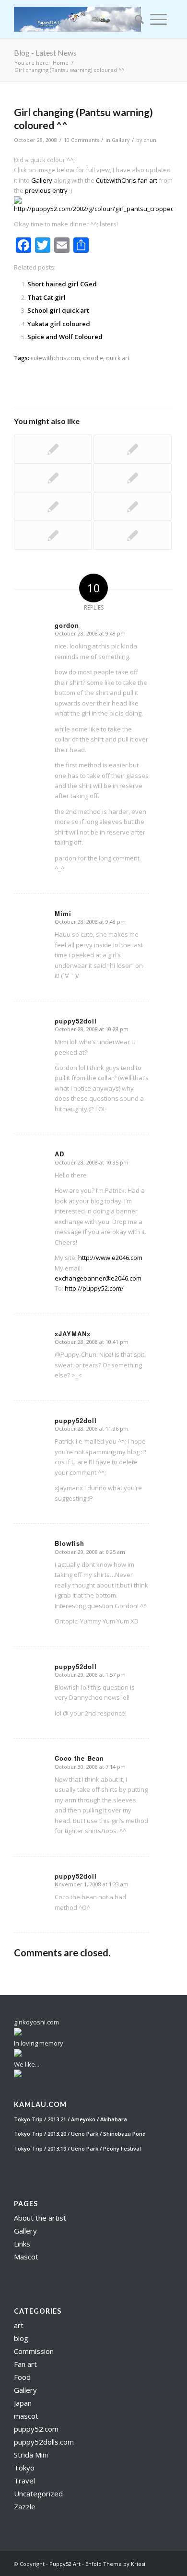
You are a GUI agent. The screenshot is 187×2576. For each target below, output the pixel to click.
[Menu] (158, 19)
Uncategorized (38, 2494)
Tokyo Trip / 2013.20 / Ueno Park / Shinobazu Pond (80, 2134)
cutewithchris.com (55, 358)
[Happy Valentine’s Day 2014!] (133, 506)
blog (21, 2338)
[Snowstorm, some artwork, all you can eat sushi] (53, 478)
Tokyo (24, 2468)
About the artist (40, 2218)
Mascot (26, 2257)
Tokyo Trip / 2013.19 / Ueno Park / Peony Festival (77, 2148)
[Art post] (53, 535)
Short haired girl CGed (62, 284)
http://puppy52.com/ (94, 1288)
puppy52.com (36, 2429)
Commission (34, 2351)
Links (22, 2244)
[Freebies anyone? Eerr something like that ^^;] (53, 449)
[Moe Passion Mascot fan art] (133, 449)
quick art (118, 358)
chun (150, 140)
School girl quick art (58, 310)
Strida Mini (31, 2455)
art (19, 2325)
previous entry (46, 190)
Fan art (25, 2364)
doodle (93, 358)
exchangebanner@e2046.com (98, 1278)
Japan (23, 2403)
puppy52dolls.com (44, 2442)
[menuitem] (136, 19)
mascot (26, 2416)
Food (22, 2377)
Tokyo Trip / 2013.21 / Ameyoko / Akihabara (70, 2119)
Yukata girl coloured (59, 324)
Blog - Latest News (45, 53)
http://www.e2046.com (110, 1258)
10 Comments (81, 140)
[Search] (136, 19)
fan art (147, 180)
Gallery (121, 140)
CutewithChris (116, 180)
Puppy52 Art (65, 2564)
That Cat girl (47, 297)
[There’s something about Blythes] (133, 535)
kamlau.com (40, 2105)
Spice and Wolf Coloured (65, 337)
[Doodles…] (133, 478)
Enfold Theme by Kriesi (115, 2564)
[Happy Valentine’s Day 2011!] (53, 506)
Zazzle (25, 2506)
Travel (24, 2481)
